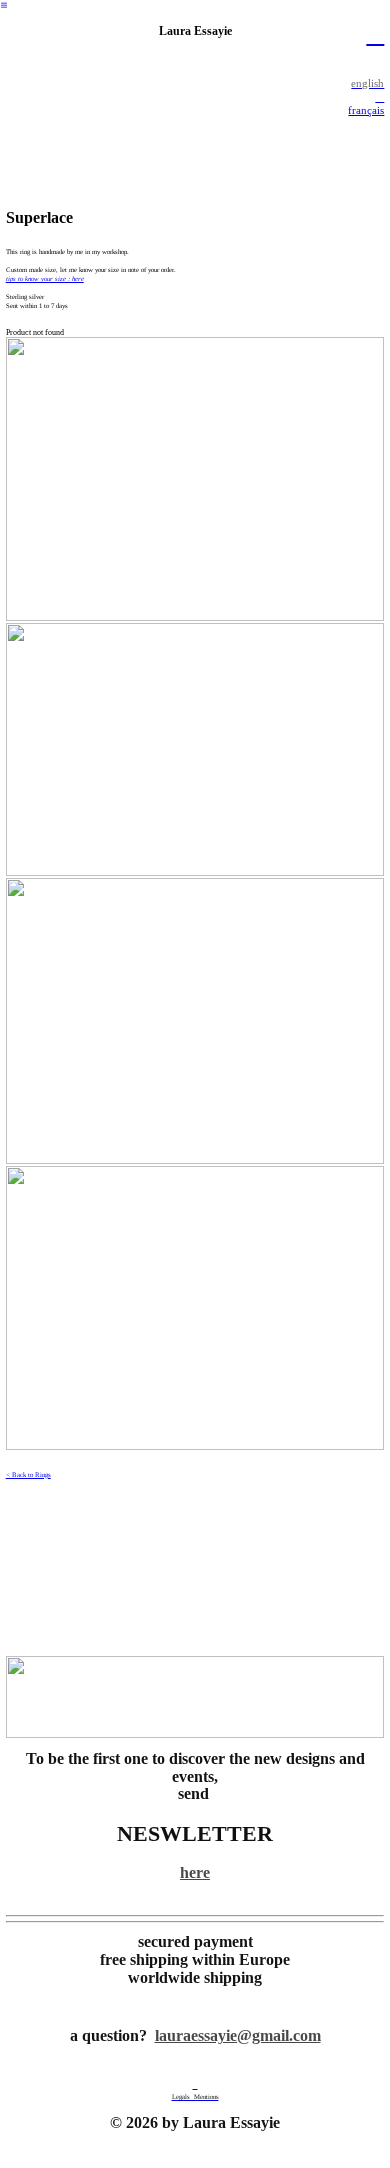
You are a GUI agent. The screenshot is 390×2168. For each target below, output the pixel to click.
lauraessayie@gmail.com (238, 2036)
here (195, 1873)
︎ (375, 34)
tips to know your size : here (45, 278)
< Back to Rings (28, 1474)
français (366, 110)
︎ (4, 5)
